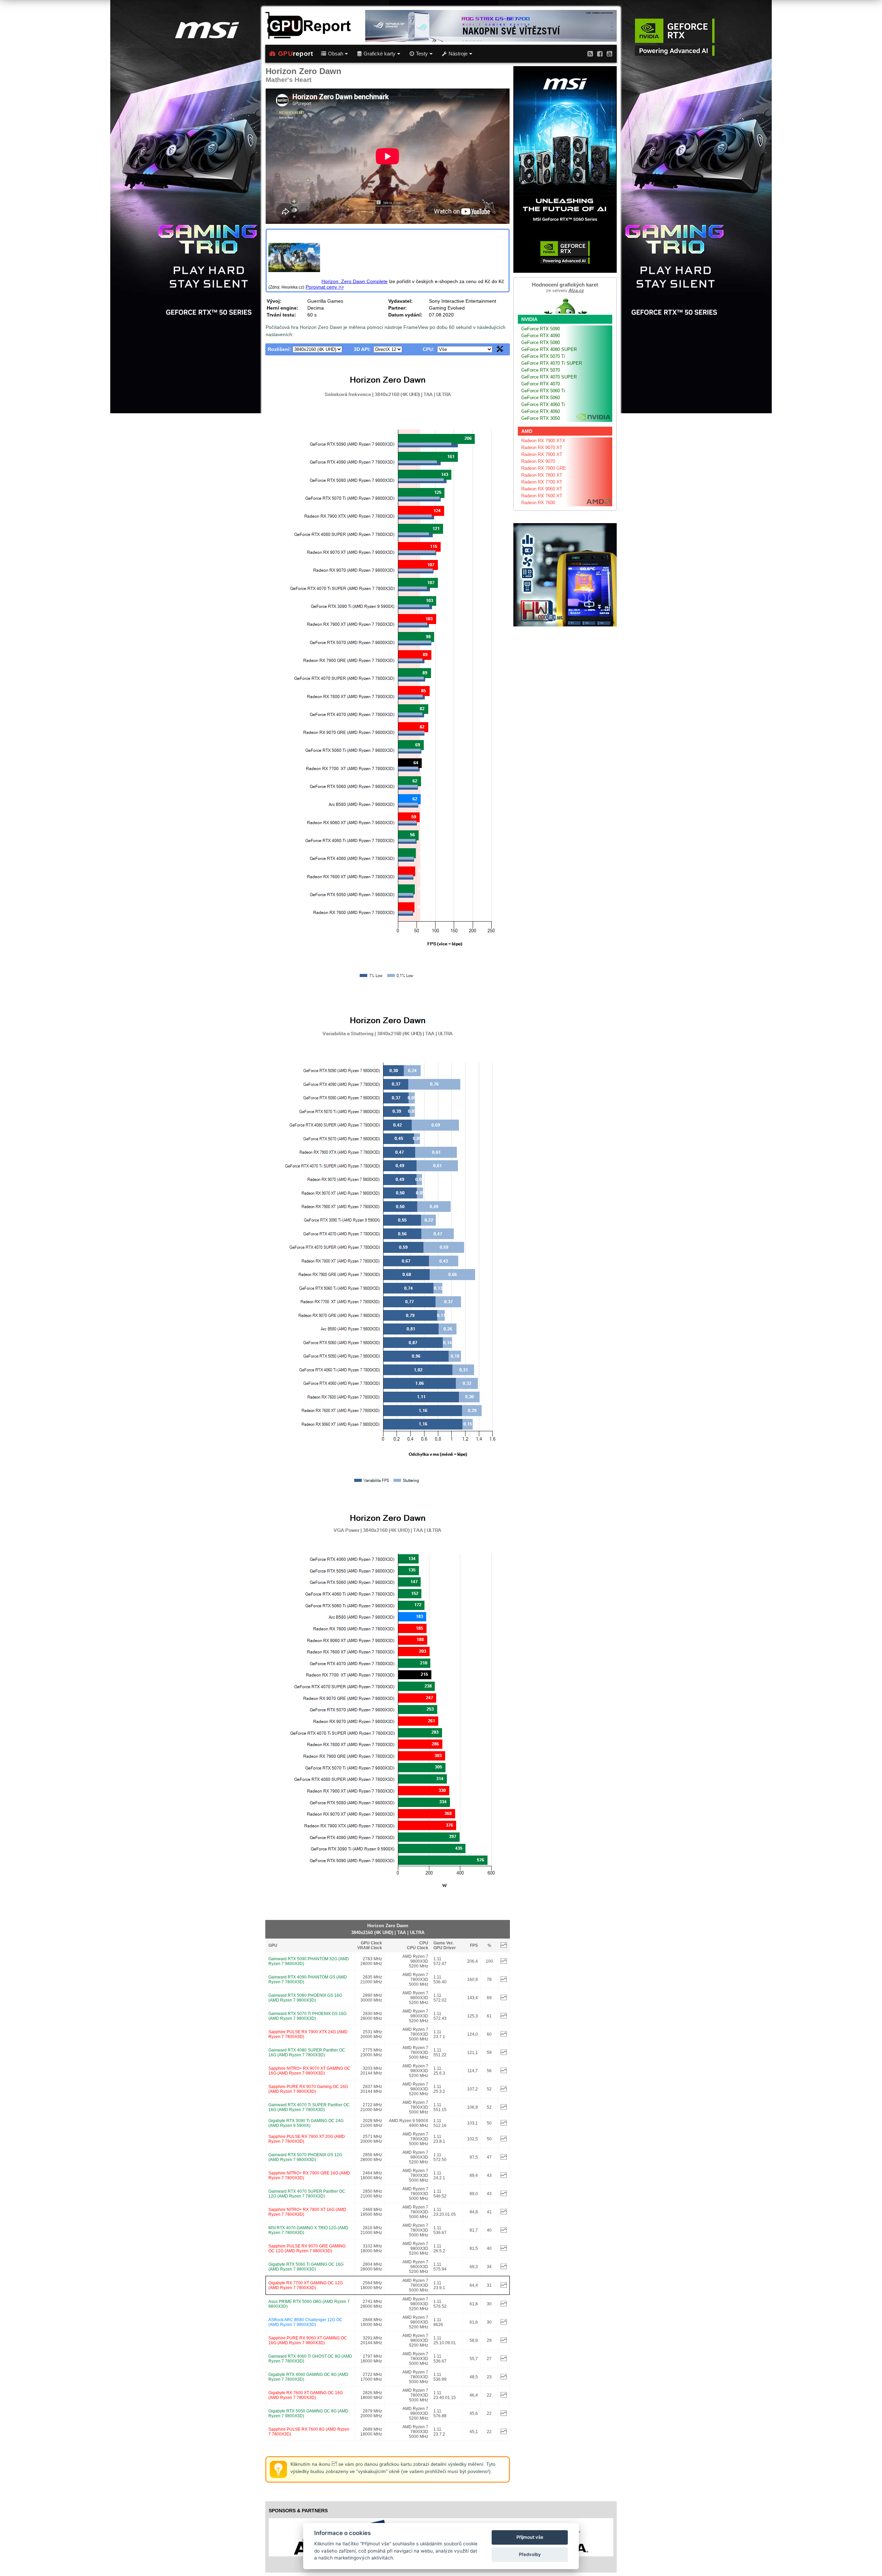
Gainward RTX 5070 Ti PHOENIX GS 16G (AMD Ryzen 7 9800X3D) (307, 2016)
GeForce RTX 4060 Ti (543, 404)
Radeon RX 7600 (538, 503)
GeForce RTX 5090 (541, 329)
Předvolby (530, 2554)
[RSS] (590, 54)
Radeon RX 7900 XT (542, 454)
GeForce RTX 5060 (541, 398)
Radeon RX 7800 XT (542, 475)
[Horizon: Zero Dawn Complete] (294, 281)
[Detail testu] (504, 1962)
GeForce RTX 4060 (541, 411)
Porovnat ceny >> (325, 287)
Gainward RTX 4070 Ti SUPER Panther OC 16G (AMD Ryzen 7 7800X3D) (309, 2107)
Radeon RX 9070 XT (542, 448)
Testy (422, 54)
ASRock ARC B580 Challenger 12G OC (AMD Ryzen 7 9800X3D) (305, 2322)
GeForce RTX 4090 (541, 336)
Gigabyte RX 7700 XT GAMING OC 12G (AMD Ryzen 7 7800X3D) (306, 2285)
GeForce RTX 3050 (541, 418)
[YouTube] (609, 54)
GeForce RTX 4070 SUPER (549, 377)
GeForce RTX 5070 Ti (543, 356)
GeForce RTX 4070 (541, 384)
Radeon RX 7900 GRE (544, 468)
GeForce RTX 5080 (541, 342)
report (296, 54)
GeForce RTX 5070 (541, 370)
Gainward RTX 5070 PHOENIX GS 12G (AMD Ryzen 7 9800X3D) (305, 2157)
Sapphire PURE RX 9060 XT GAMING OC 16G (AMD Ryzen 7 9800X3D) (308, 2340)
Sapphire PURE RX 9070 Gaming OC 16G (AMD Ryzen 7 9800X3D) (308, 2089)
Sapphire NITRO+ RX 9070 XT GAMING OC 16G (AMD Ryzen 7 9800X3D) (309, 2071)
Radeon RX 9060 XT (542, 489)
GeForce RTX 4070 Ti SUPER (552, 363)
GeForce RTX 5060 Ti (543, 391)
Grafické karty (380, 54)
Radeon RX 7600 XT (542, 496)
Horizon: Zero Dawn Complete (355, 281)
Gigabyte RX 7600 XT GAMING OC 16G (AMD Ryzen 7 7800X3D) (306, 2395)
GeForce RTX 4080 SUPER (549, 349)
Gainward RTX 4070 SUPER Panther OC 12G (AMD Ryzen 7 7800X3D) (307, 2194)
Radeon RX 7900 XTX (543, 441)
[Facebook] (600, 54)
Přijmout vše (530, 2537)
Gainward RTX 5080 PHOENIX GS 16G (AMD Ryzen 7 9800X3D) (305, 1998)
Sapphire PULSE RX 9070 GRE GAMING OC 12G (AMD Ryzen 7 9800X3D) (307, 2248)
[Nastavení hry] (500, 350)
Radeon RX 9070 (538, 461)
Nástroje (458, 54)
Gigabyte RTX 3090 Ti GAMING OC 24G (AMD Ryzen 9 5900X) (306, 2123)
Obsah (336, 54)
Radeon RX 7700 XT (542, 482)
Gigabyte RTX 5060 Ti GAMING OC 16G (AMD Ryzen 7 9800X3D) (306, 2267)
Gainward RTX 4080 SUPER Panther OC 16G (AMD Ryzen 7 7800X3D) (307, 2053)
